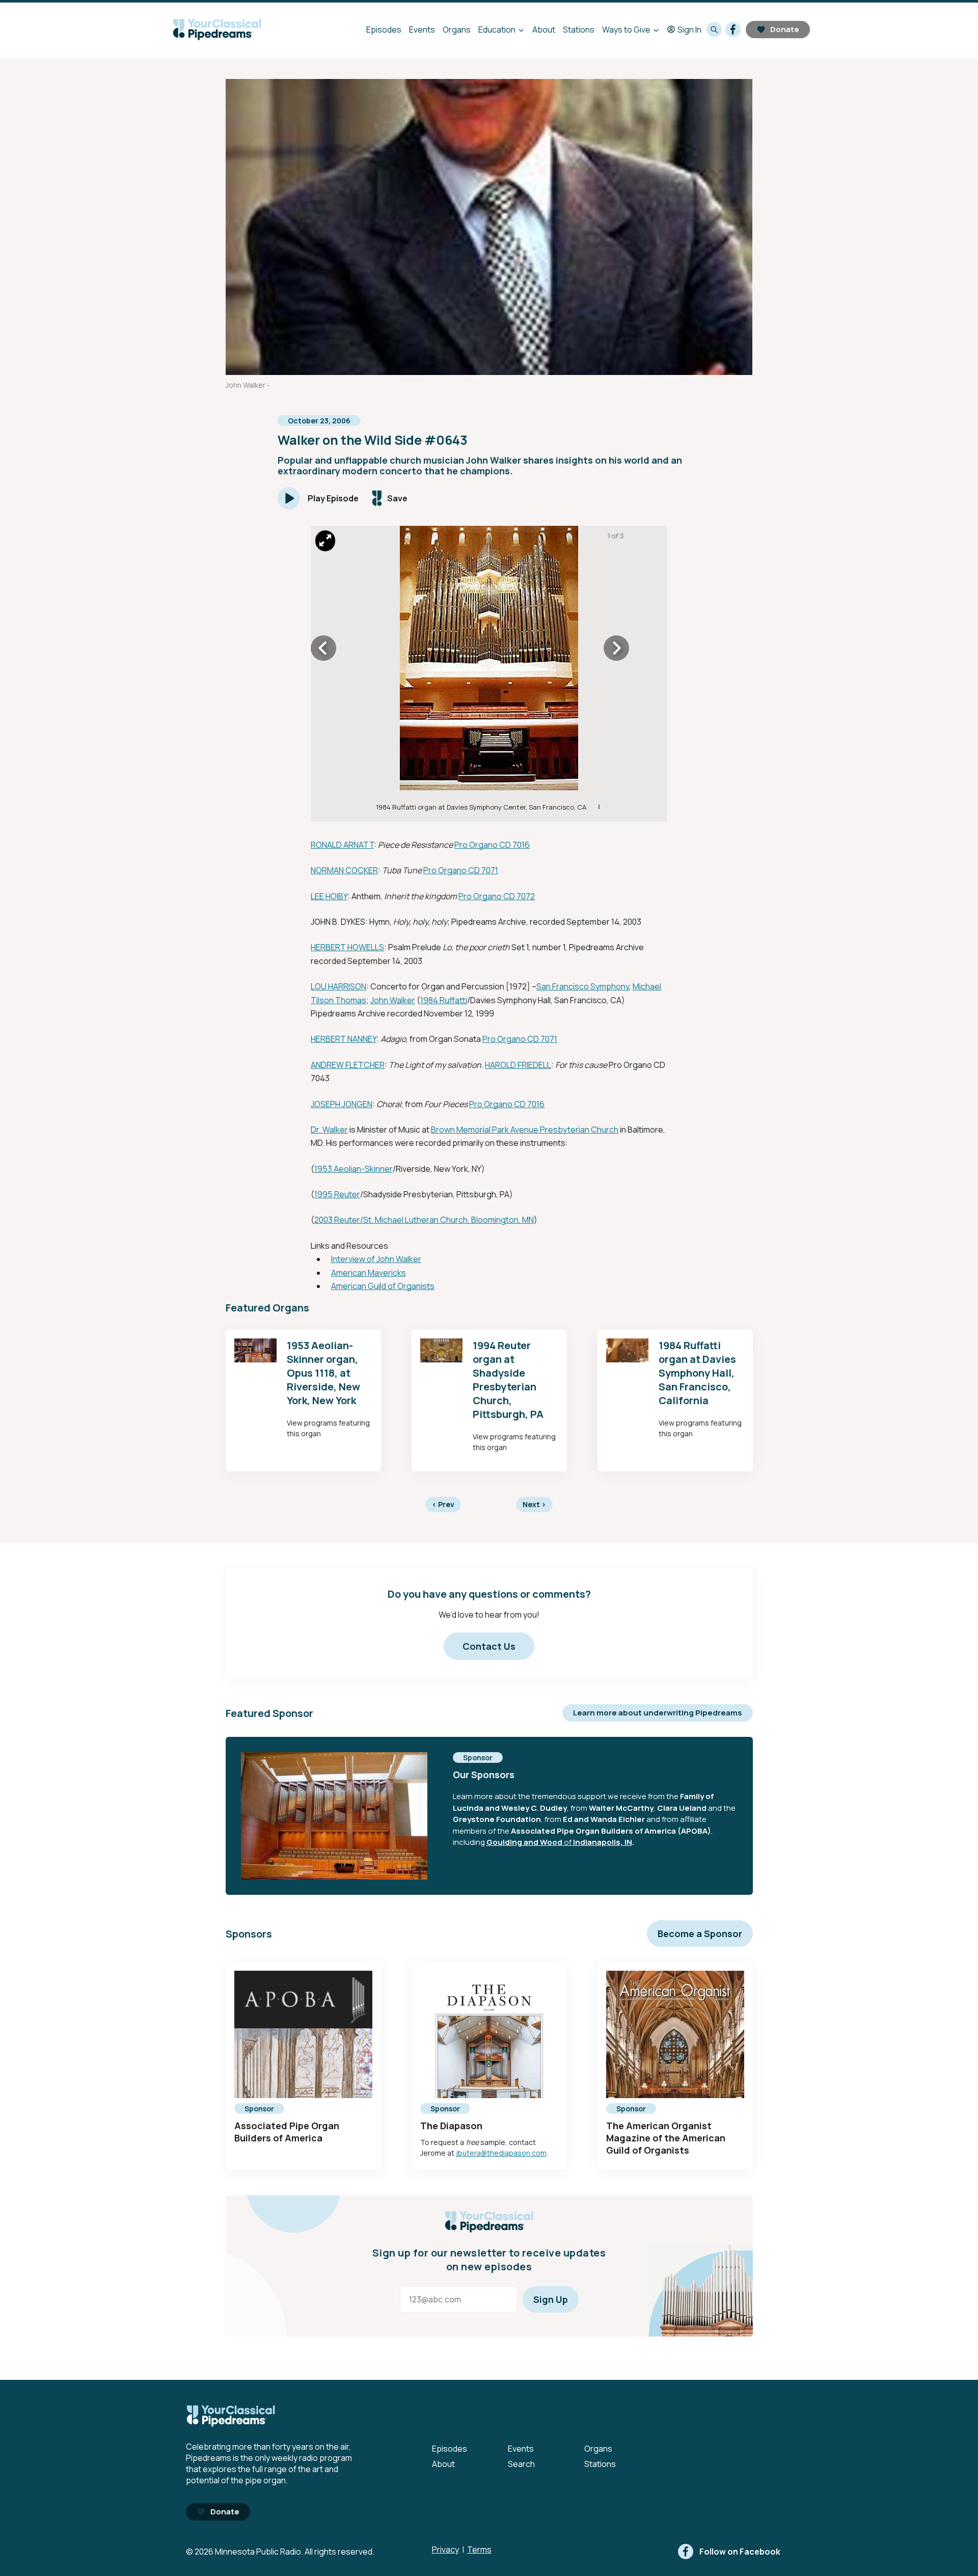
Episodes (384, 30)
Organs (457, 30)
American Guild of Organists (383, 1286)
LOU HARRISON (338, 986)
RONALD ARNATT (342, 845)
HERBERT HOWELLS (347, 947)
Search (521, 2464)
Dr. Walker (329, 1130)
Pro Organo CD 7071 (461, 870)
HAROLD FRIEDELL (518, 1065)
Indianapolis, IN (603, 1842)
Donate (785, 29)
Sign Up (551, 2299)
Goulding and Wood (524, 1842)
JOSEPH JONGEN (342, 1104)
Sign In (689, 30)
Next (534, 1504)
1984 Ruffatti (444, 1000)
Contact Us (489, 1646)
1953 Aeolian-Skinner (354, 1169)
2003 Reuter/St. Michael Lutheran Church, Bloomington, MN (424, 1220)
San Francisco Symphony (583, 986)
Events (422, 30)
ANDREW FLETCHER (348, 1065)
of (568, 1842)
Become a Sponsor (700, 1934)
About (544, 30)
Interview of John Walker (376, 1259)
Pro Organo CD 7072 (497, 896)
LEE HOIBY (329, 896)
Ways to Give (626, 30)
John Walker (393, 1000)
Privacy (445, 2550)
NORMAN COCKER (344, 870)
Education (497, 30)
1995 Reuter (337, 1194)
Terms (479, 2550)
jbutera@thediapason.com (501, 2153)
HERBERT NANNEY (344, 1039)
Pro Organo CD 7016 (492, 845)
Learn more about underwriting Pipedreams (658, 1713)
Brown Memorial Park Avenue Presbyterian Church (525, 1130)
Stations (579, 30)
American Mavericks (369, 1273)
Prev (443, 1504)
